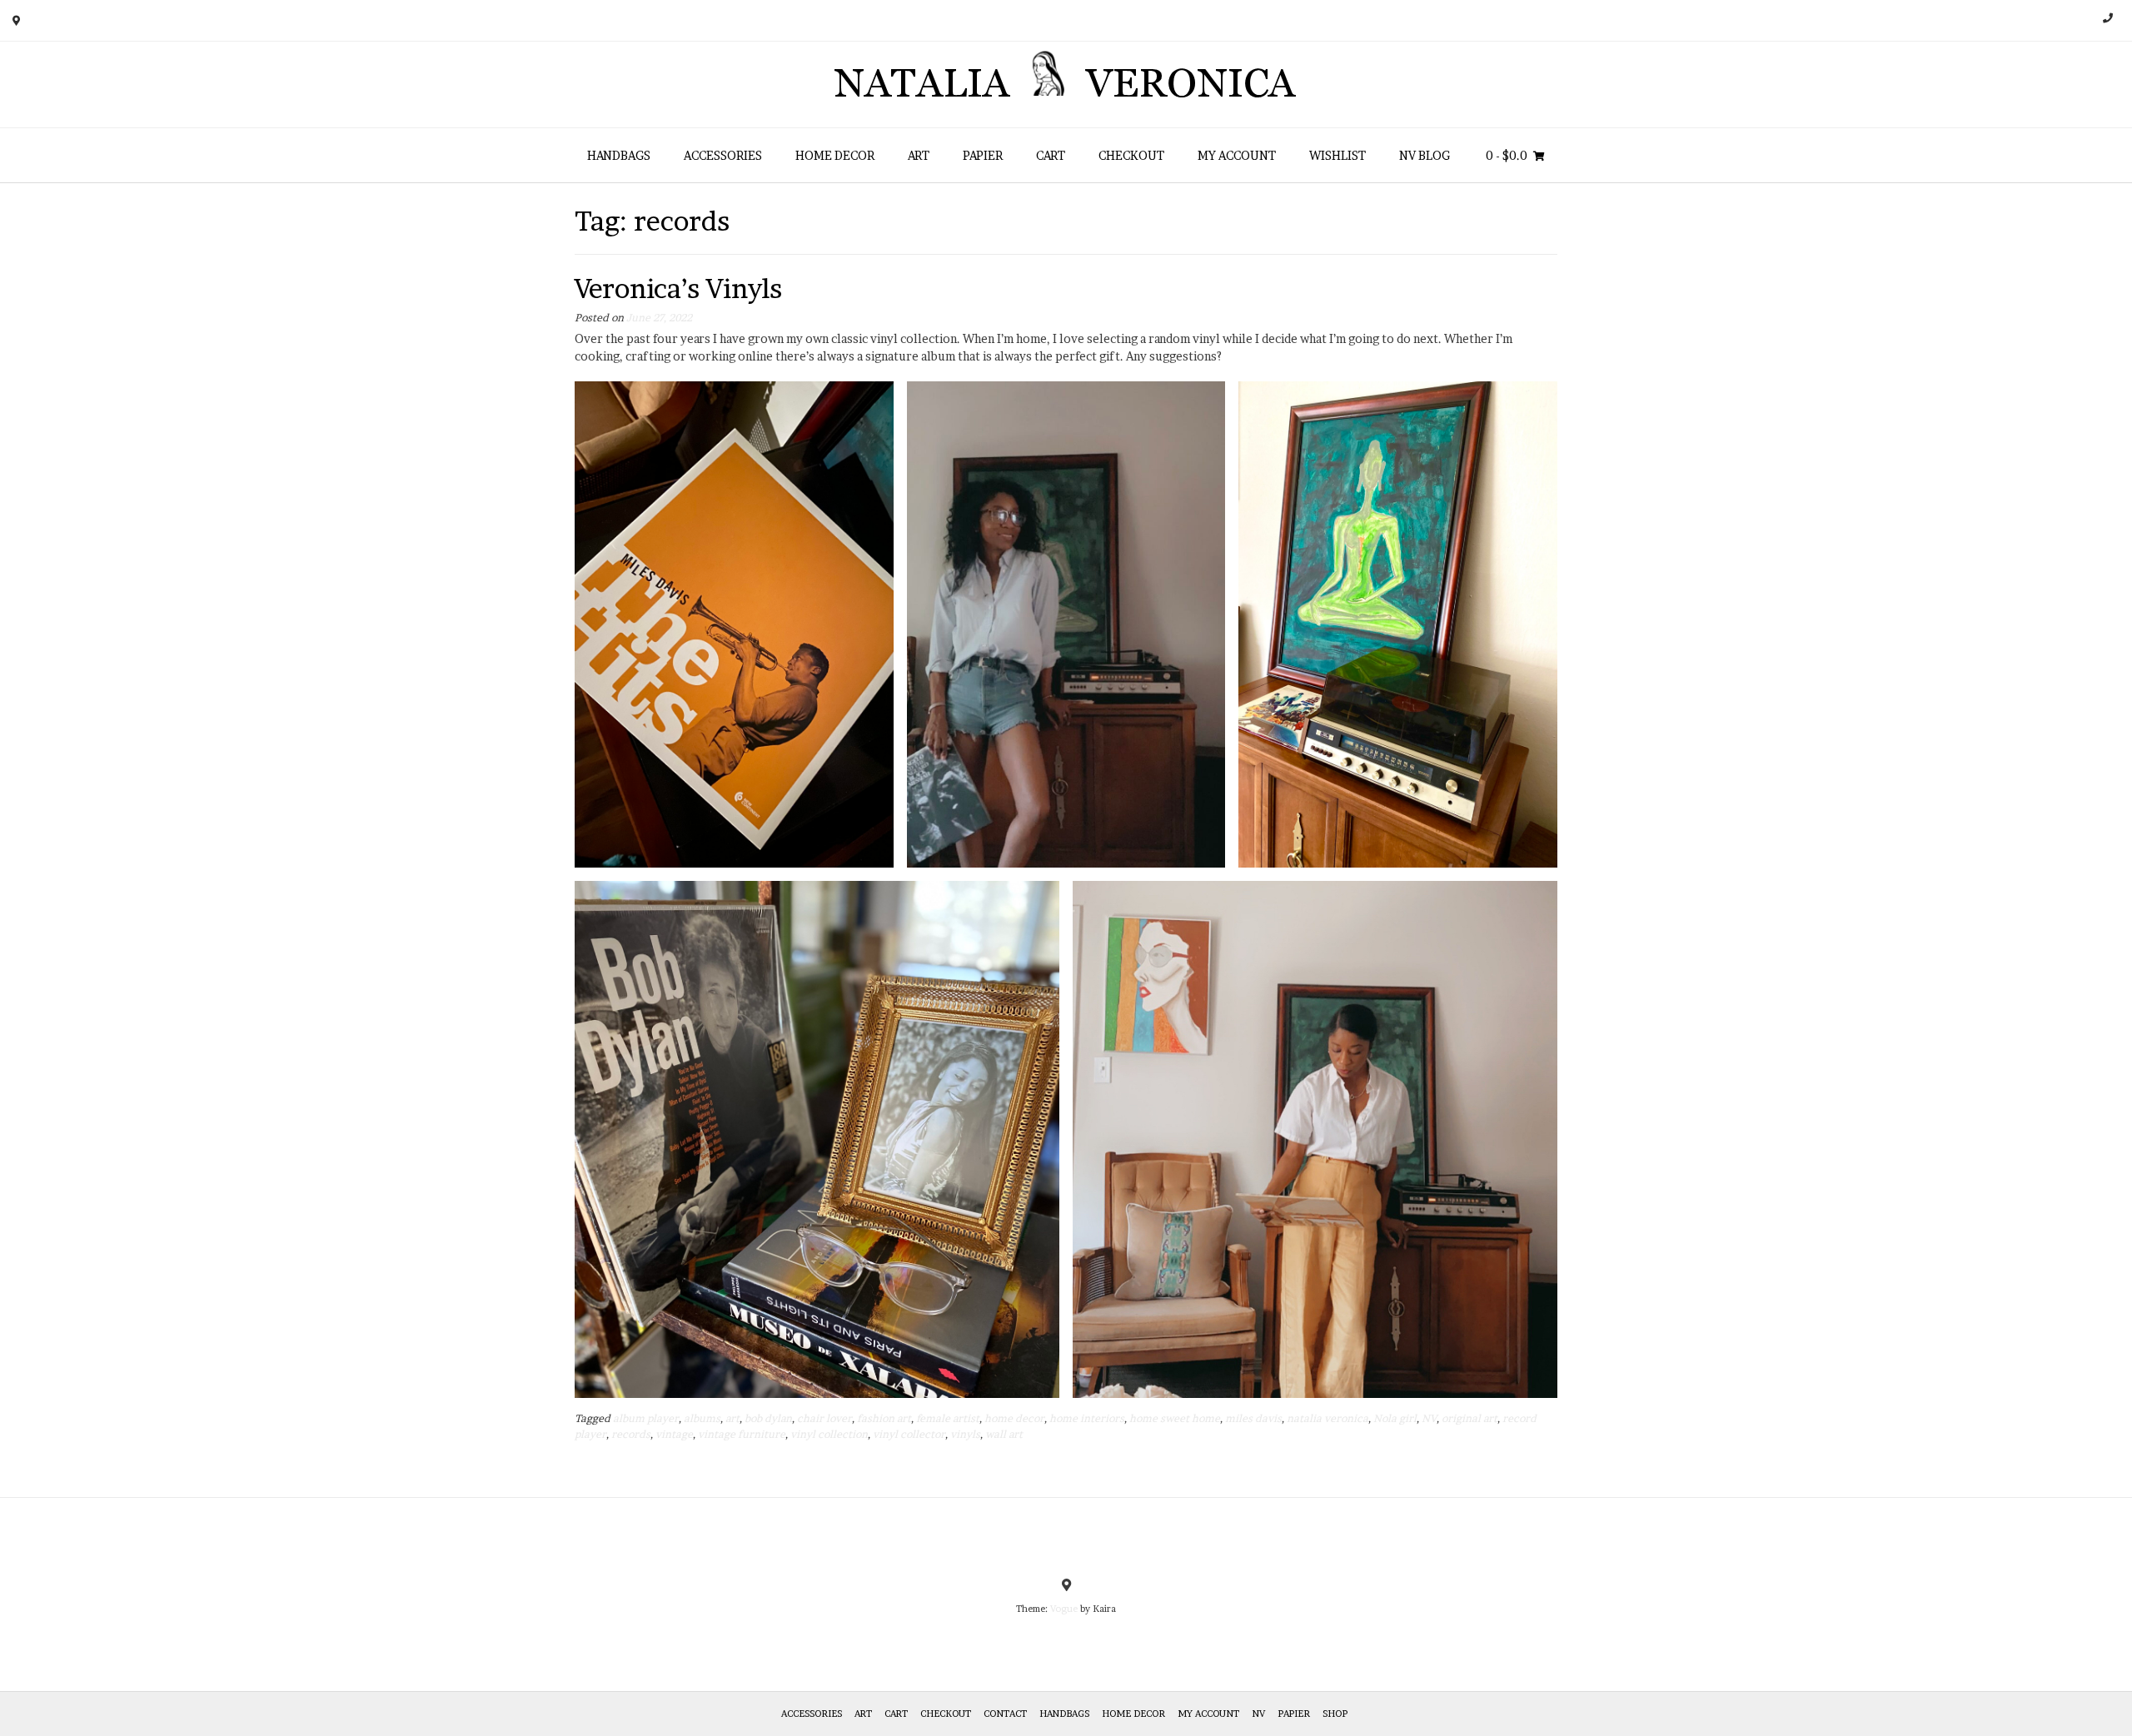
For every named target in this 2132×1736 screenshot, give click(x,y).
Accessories (723, 155)
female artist (948, 1418)
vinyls (965, 1434)
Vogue (1064, 1609)
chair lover (824, 1418)
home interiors (1087, 1418)
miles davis (1253, 1418)
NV (1429, 1418)
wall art (1004, 1434)
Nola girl (1395, 1418)
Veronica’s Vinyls (678, 289)
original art (1469, 1418)
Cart (1051, 155)
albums (702, 1418)
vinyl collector (909, 1434)
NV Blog (1425, 155)
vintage (674, 1434)
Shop (1335, 1714)
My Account (1237, 155)
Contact (1005, 1714)
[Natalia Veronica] (1066, 85)
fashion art (884, 1418)
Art (919, 155)
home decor (1014, 1418)
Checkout (1131, 155)
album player (646, 1418)
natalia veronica (1328, 1418)
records (631, 1434)
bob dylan (768, 1418)
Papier (983, 155)
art (732, 1418)
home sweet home (1175, 1418)
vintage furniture (742, 1434)
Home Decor (835, 155)
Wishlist (1337, 155)
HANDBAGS (619, 155)
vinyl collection (829, 1434)
